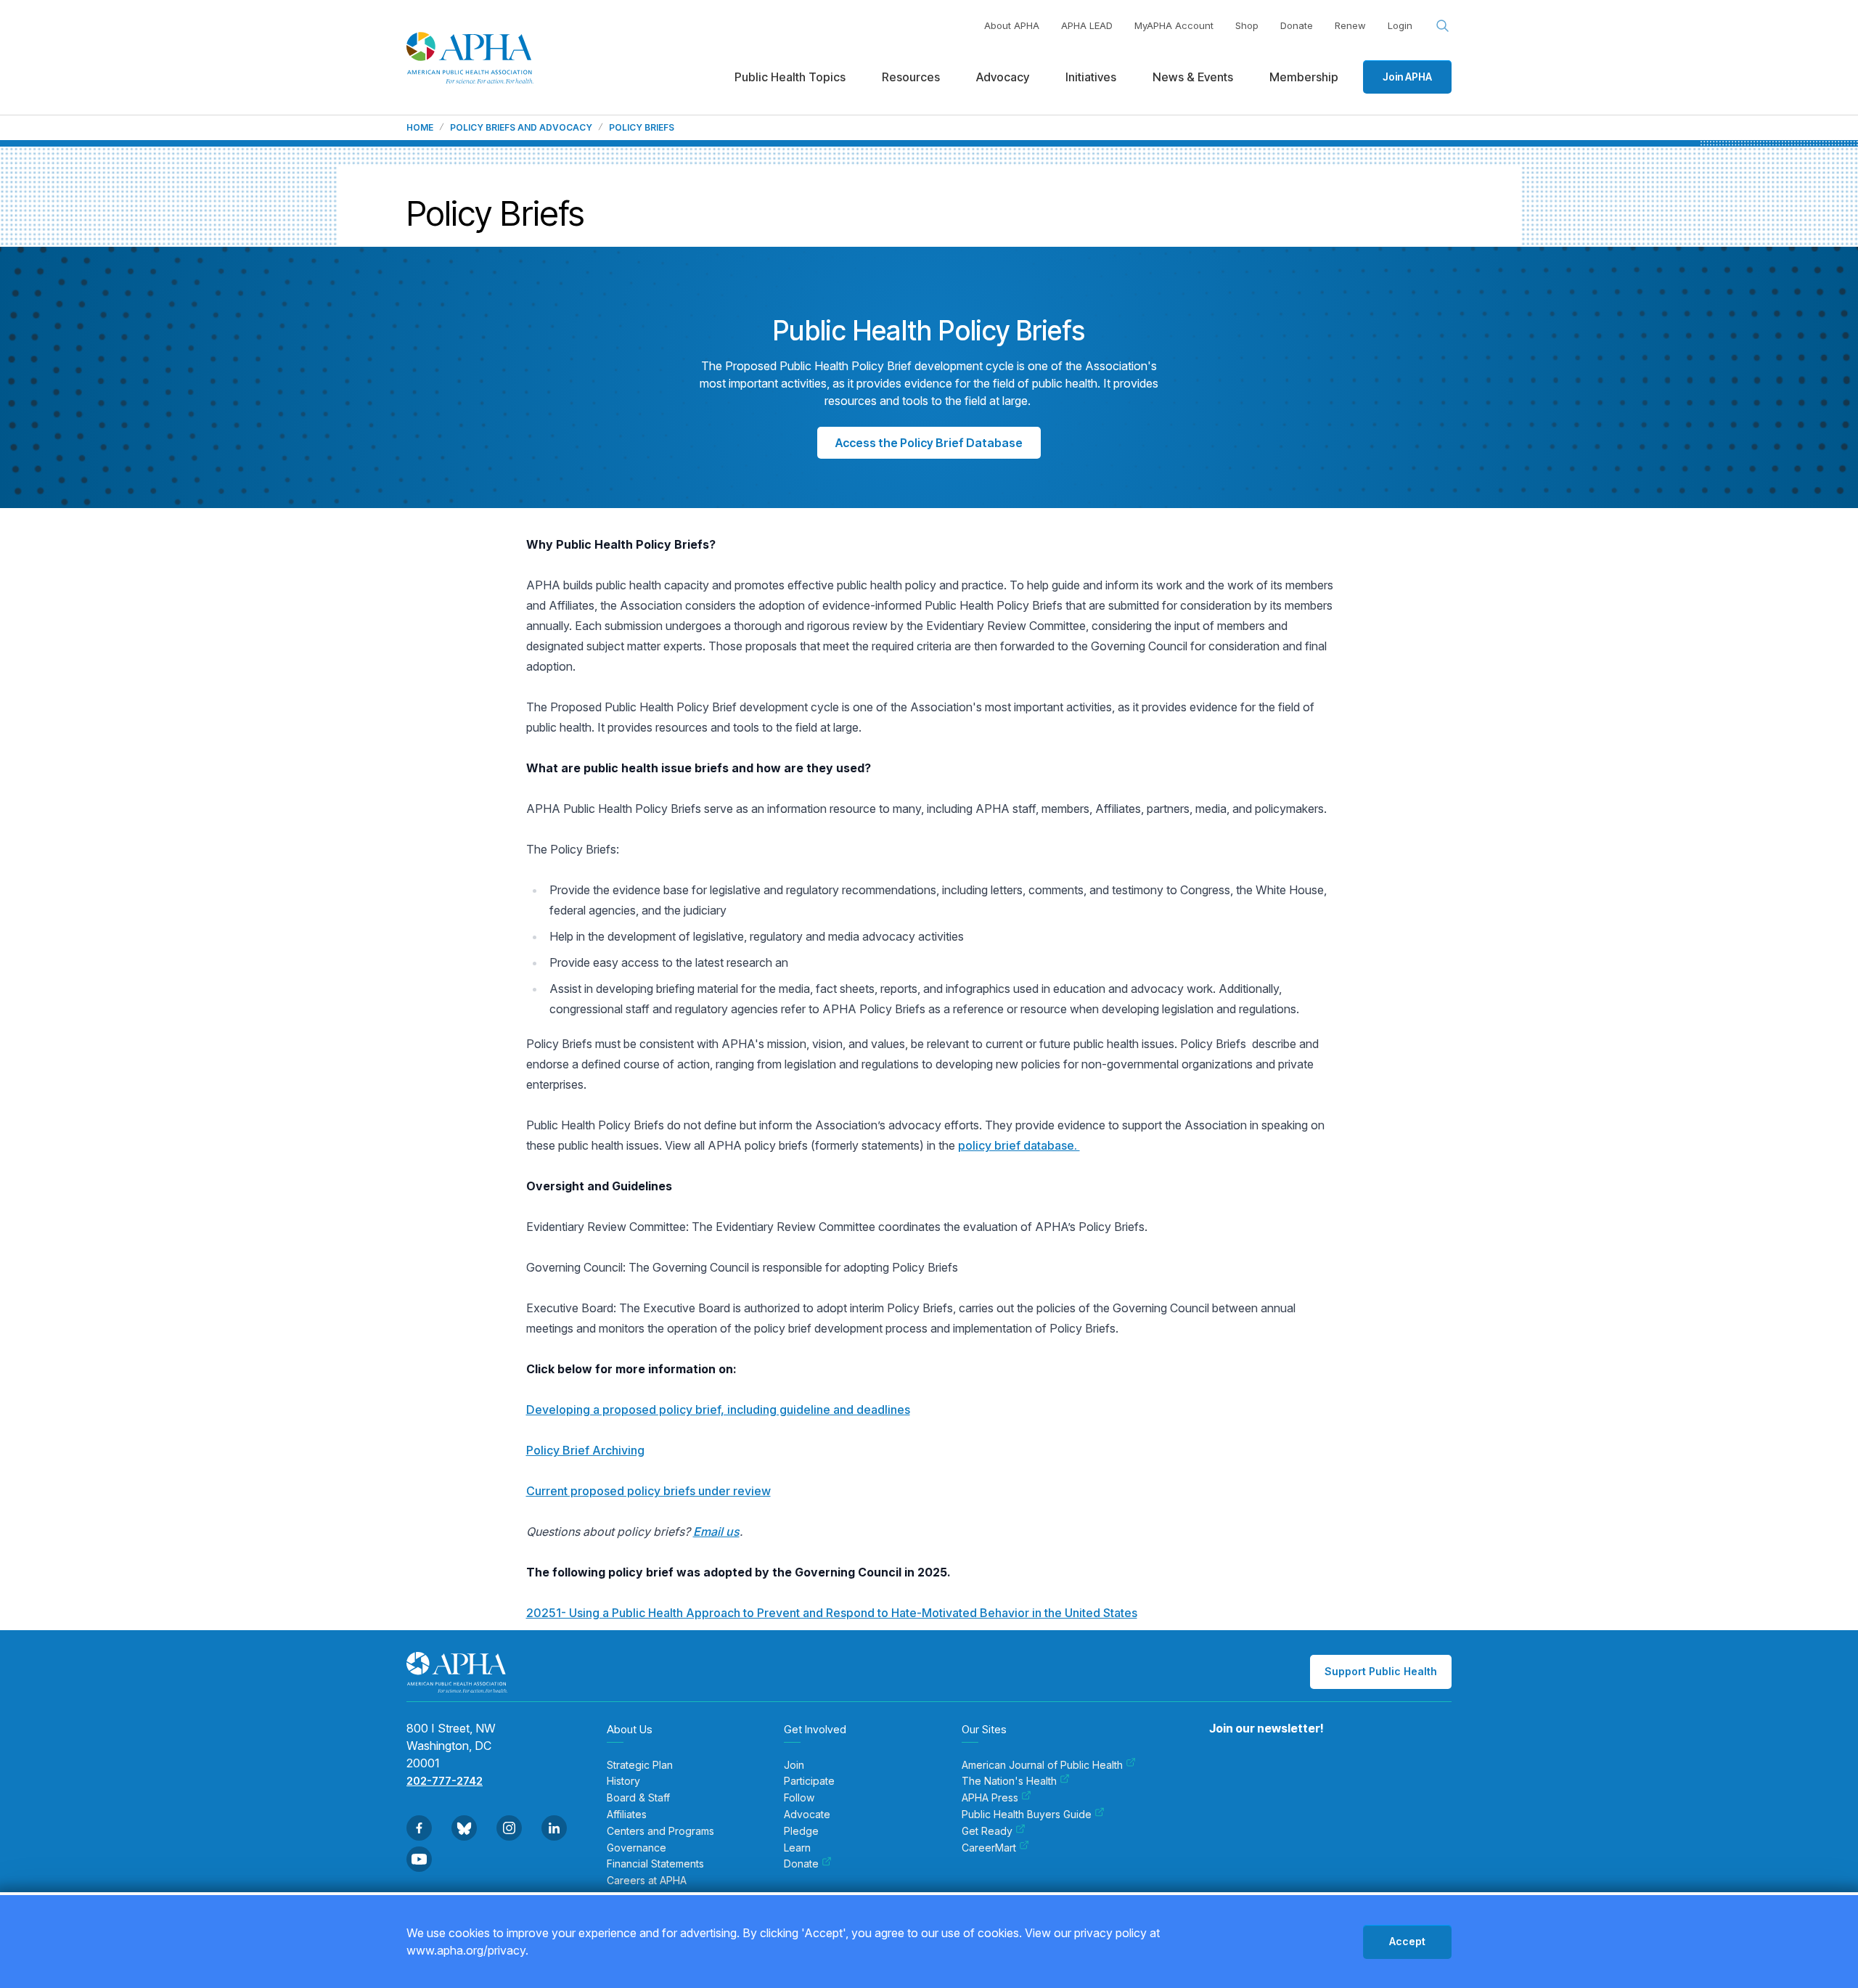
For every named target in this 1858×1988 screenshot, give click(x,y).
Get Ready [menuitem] (987, 1831)
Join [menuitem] (794, 1765)
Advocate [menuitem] (807, 1815)
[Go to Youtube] (419, 1859)
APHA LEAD (1087, 25)
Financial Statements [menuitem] (655, 1864)
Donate (1297, 25)
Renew (1350, 25)
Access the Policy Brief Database (929, 443)
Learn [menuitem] (797, 1848)
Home (420, 128)
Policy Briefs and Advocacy (521, 128)
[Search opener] (1443, 26)
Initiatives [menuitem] (1091, 77)
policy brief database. (1019, 1145)
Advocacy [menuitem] (1003, 77)
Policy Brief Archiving (585, 1450)
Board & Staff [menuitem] (638, 1798)
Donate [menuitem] (801, 1864)
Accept (1407, 1941)
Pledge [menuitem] (801, 1831)
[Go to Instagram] (509, 1828)
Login (1400, 25)
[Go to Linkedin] (554, 1828)
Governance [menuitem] (637, 1848)
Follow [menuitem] (799, 1798)
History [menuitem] (623, 1781)
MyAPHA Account (1174, 25)
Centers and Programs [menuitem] (660, 1831)
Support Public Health (1381, 1671)
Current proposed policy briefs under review (648, 1491)
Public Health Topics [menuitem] (790, 77)
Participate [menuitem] (809, 1781)
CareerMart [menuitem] (989, 1848)
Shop (1247, 25)
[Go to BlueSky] (464, 1828)
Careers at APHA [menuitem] (647, 1881)
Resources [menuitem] (911, 77)
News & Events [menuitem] (1193, 77)
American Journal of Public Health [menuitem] (1042, 1765)
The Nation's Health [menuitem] (1009, 1781)
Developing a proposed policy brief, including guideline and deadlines (718, 1410)
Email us (716, 1531)
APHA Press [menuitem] (990, 1798)
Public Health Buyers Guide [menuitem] (1027, 1815)
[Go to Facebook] (419, 1828)
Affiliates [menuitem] (627, 1815)
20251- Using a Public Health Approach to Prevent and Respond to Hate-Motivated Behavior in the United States (832, 1613)
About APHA (1012, 25)
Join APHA (1407, 77)
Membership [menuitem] (1304, 77)
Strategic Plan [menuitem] (640, 1765)
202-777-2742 (445, 1781)
